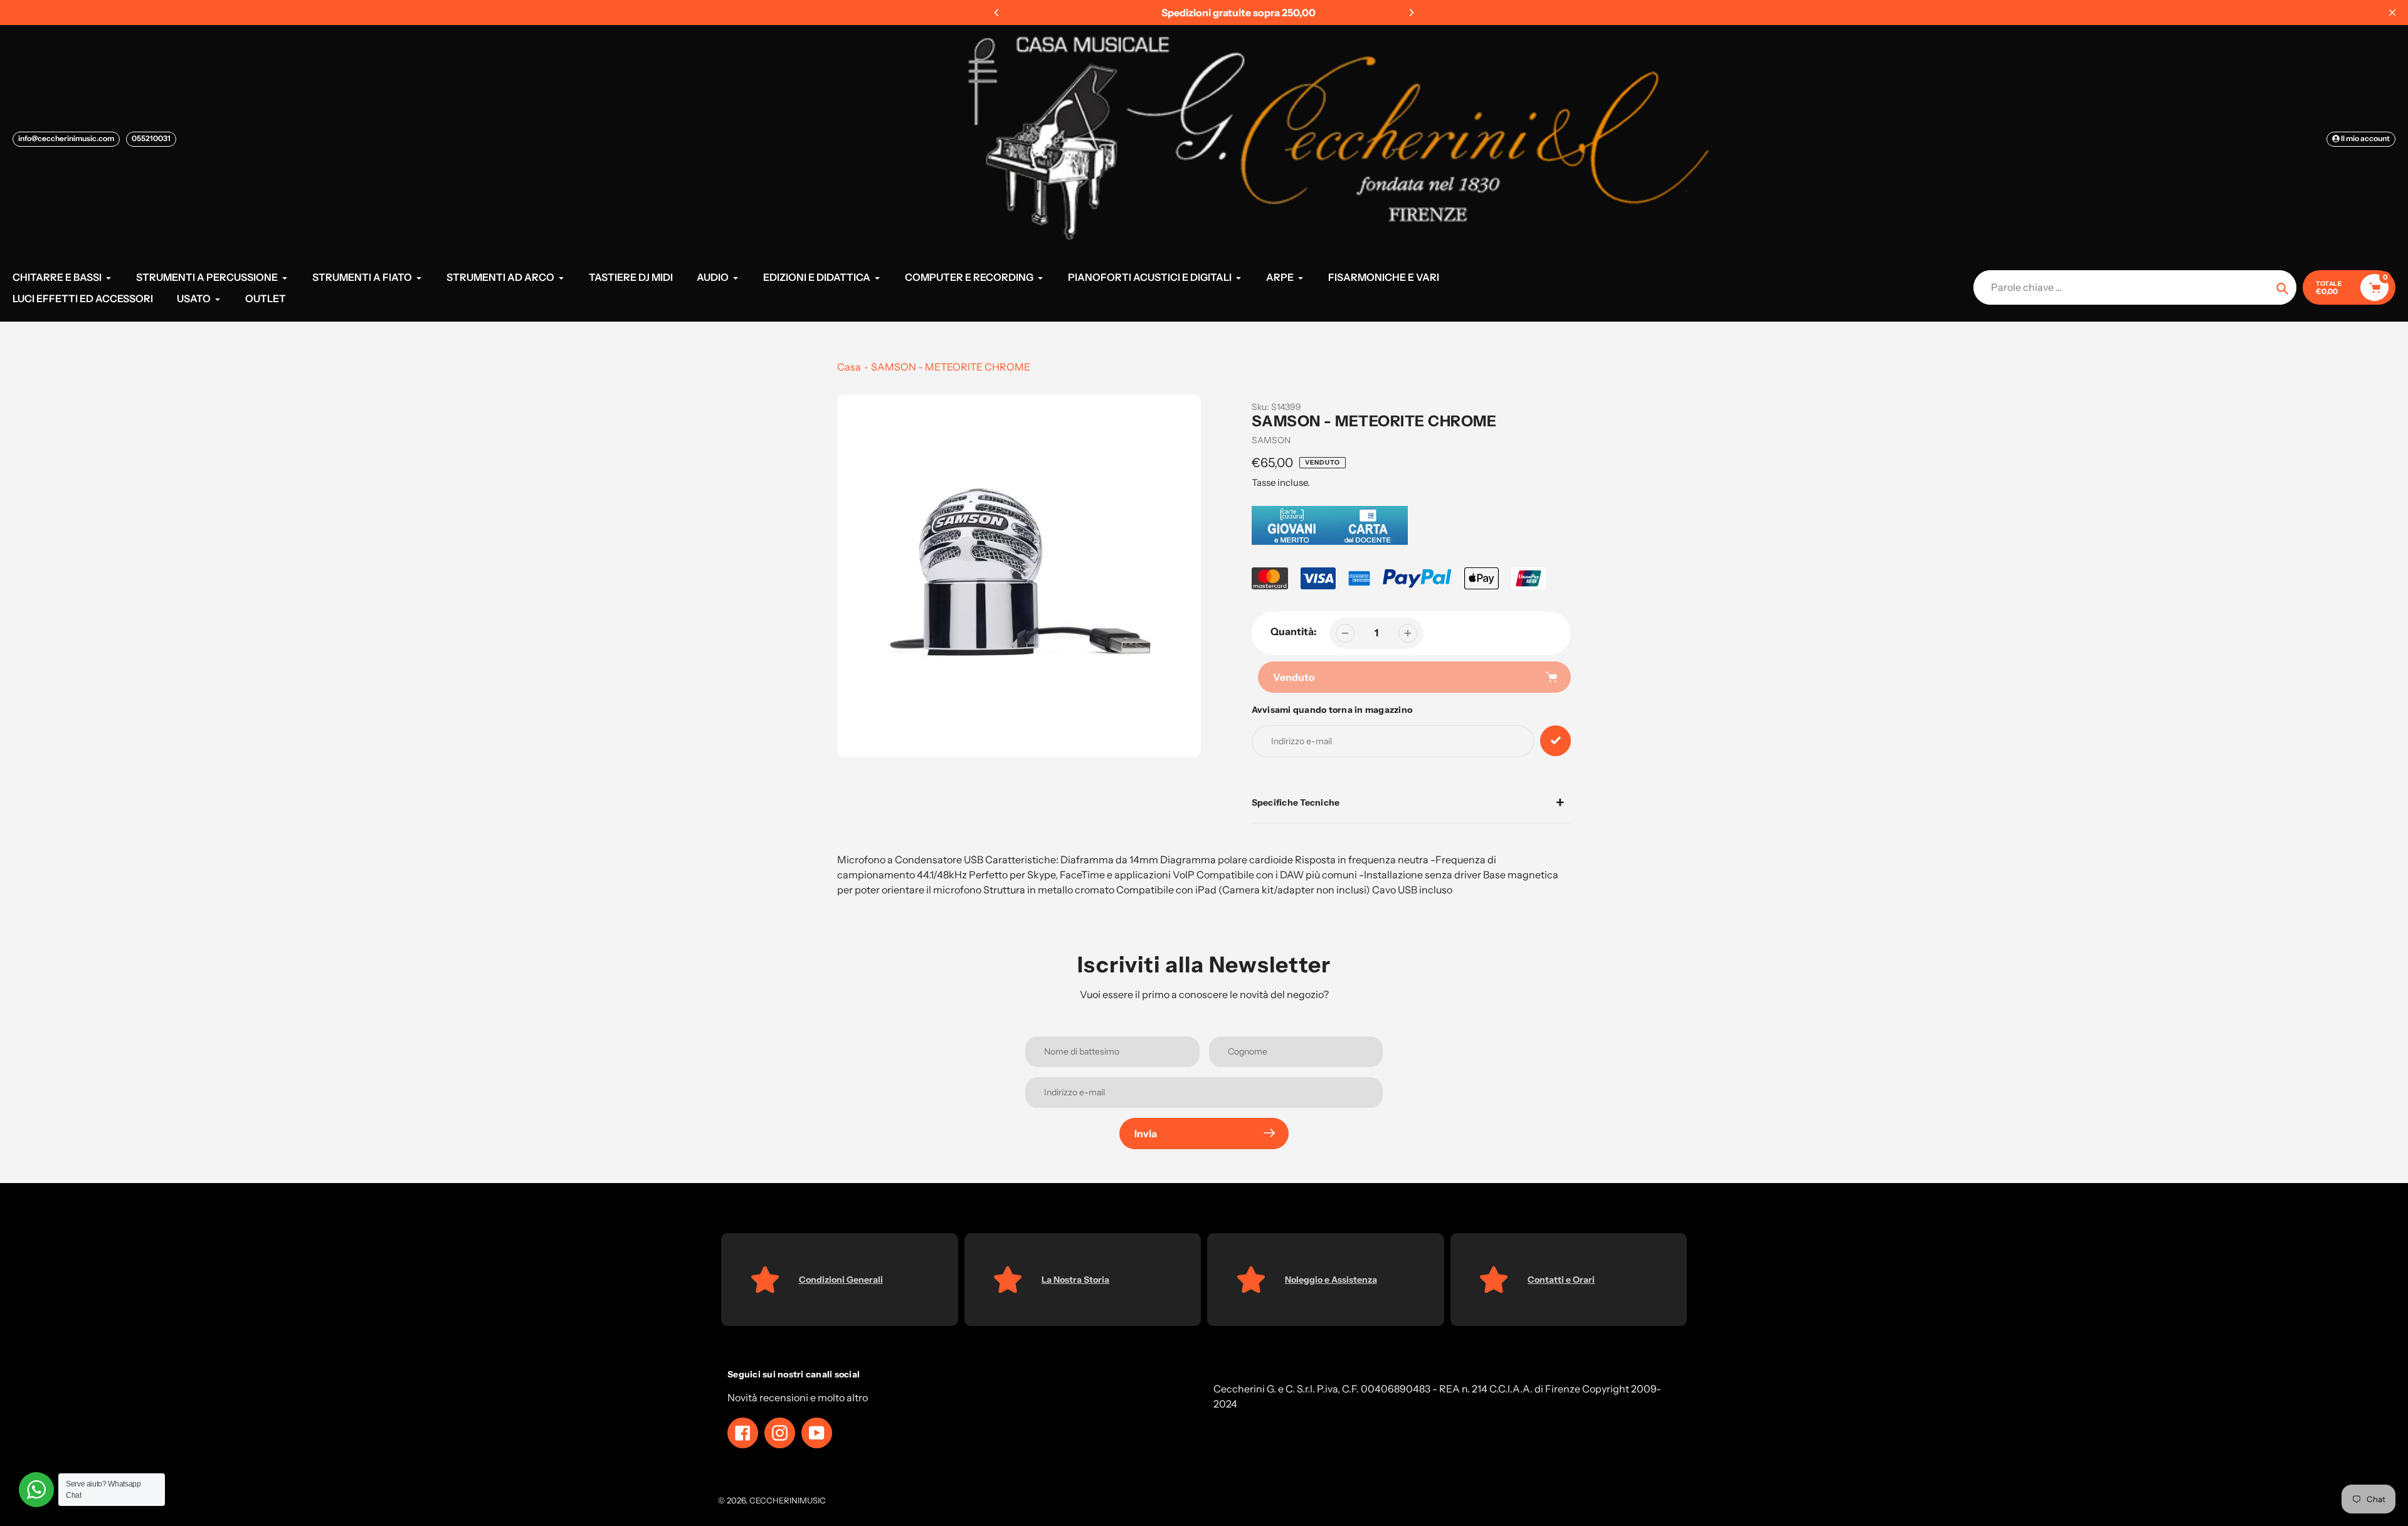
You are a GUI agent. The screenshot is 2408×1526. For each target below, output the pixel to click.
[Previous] (997, 13)
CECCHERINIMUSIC (788, 1500)
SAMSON (1271, 440)
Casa (849, 367)
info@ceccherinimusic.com (66, 138)
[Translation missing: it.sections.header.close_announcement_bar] (2392, 13)
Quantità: (1294, 631)
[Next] (1411, 13)
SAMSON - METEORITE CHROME (951, 367)
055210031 (151, 138)
